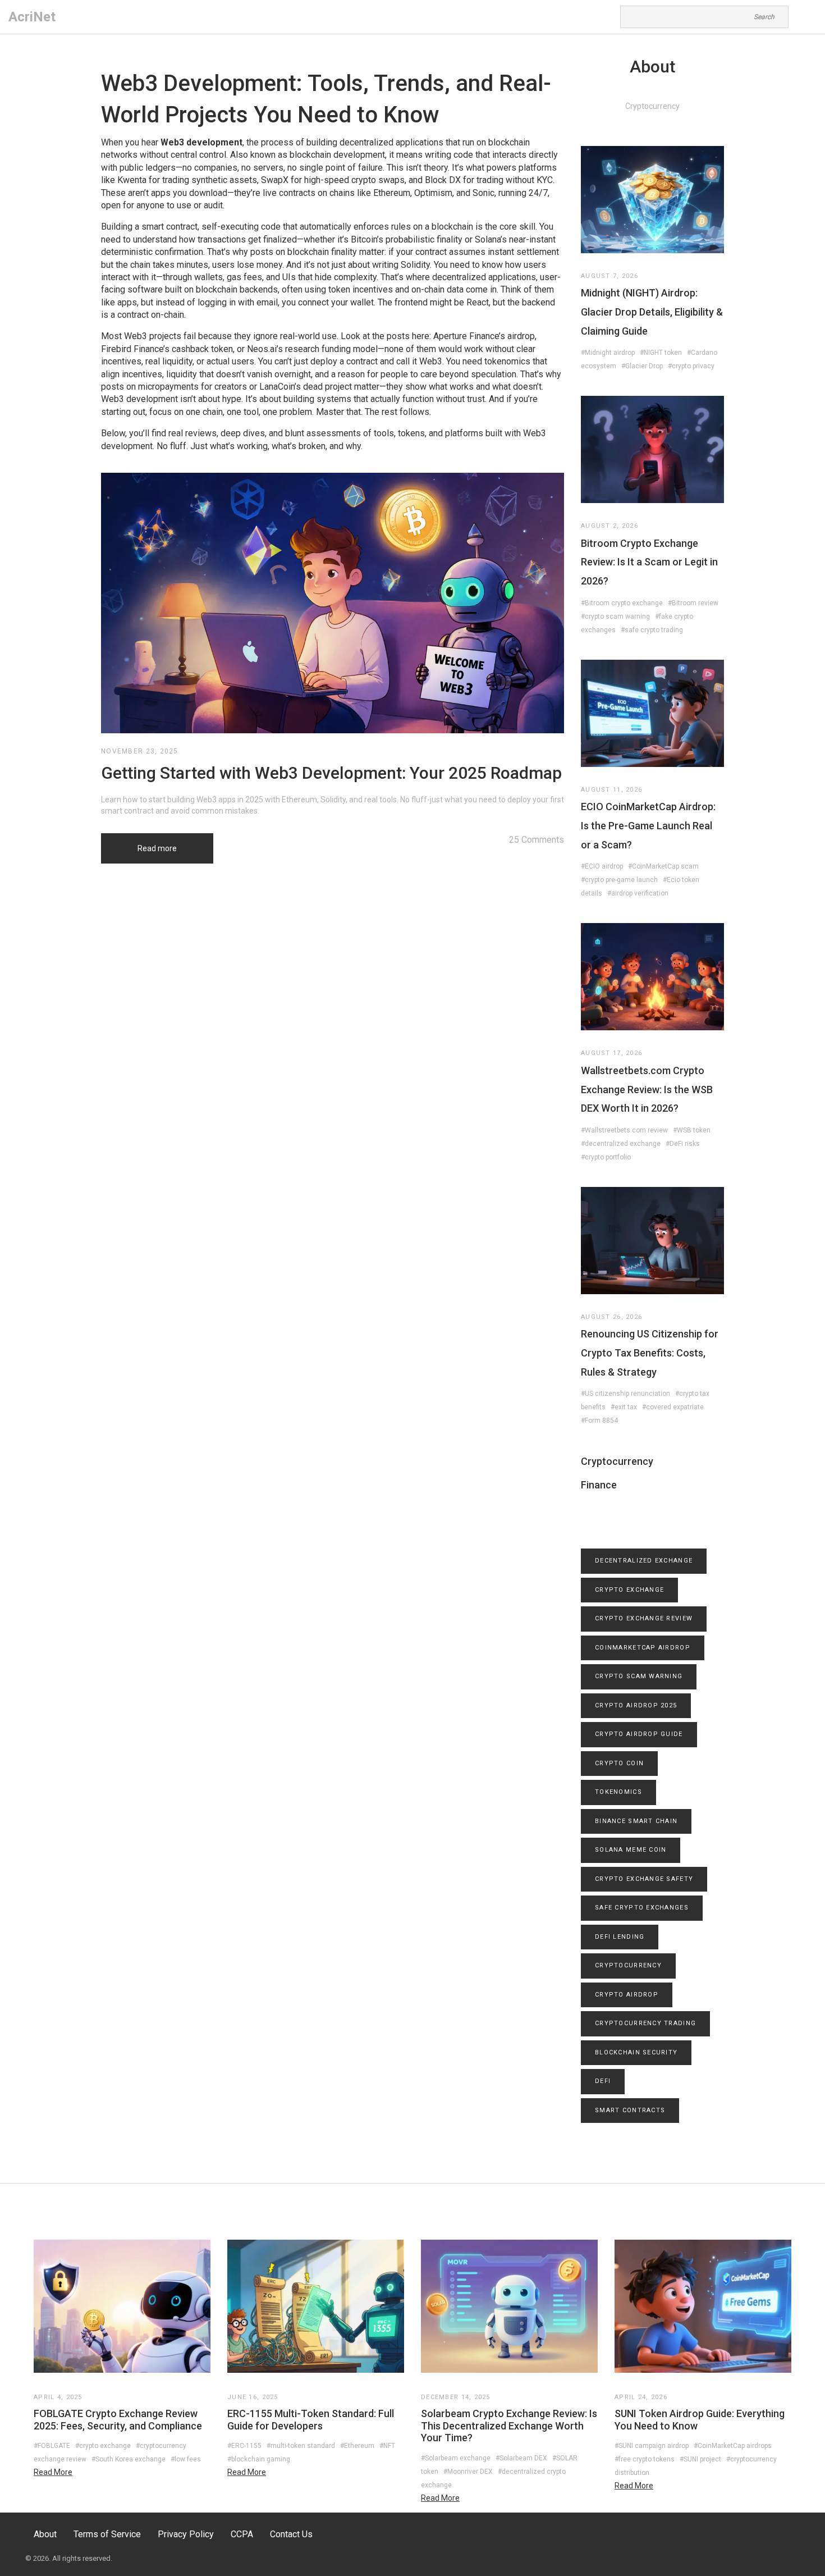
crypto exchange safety (644, 1879)
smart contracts (630, 2110)
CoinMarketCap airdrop (643, 1648)
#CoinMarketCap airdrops (733, 2446)
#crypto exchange (103, 2446)
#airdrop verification (638, 893)
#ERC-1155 (244, 2446)
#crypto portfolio (606, 1157)
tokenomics (618, 1792)
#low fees (186, 2459)
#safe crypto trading (652, 630)
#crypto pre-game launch (619, 880)
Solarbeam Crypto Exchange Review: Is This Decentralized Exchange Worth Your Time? (509, 2426)
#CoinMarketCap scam (663, 866)
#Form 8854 (599, 1421)
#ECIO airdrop (602, 866)
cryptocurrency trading (645, 2023)
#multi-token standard (301, 2446)
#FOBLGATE (52, 2446)
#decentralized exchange (621, 1144)
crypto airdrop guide (639, 1734)
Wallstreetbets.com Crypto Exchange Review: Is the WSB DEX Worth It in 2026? (647, 1089)
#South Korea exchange (129, 2459)
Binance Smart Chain (636, 1821)
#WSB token (692, 1130)
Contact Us (291, 2534)
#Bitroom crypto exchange (622, 603)
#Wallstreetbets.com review (624, 1130)
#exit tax (624, 1407)
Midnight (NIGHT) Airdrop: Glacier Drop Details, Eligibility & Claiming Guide (652, 312)
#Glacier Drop (642, 366)
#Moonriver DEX (468, 2472)
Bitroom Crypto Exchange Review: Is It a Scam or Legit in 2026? (649, 562)
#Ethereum (357, 2446)
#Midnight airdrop (608, 353)
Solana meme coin (631, 1850)
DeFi (603, 2081)
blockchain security (636, 2052)
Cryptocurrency (617, 1461)
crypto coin (619, 1763)
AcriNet (32, 17)
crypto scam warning (639, 1676)
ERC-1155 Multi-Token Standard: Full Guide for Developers (311, 2420)
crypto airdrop (627, 1995)
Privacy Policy (186, 2534)
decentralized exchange (644, 1561)
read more (53, 2472)
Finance (599, 1485)
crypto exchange (629, 1590)
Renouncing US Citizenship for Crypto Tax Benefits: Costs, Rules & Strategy (650, 1353)
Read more (157, 848)
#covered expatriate (673, 1407)
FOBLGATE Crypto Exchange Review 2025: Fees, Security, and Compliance (118, 2420)
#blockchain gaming (259, 2459)
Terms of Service (107, 2534)
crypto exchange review (644, 1618)
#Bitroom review (693, 603)
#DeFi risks (683, 1144)
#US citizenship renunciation (625, 1394)
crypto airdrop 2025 (636, 1705)
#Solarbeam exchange (456, 2458)
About (45, 2534)
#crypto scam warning (615, 616)
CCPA (242, 2534)
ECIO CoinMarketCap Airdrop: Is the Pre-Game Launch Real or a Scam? (648, 825)
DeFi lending (620, 1937)
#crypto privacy (691, 366)
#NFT (387, 2446)
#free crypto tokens (645, 2459)
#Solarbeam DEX (521, 2458)
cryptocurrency (628, 1965)
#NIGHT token (661, 353)
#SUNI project (700, 2459)
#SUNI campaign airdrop (652, 2446)
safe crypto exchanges (642, 1908)
